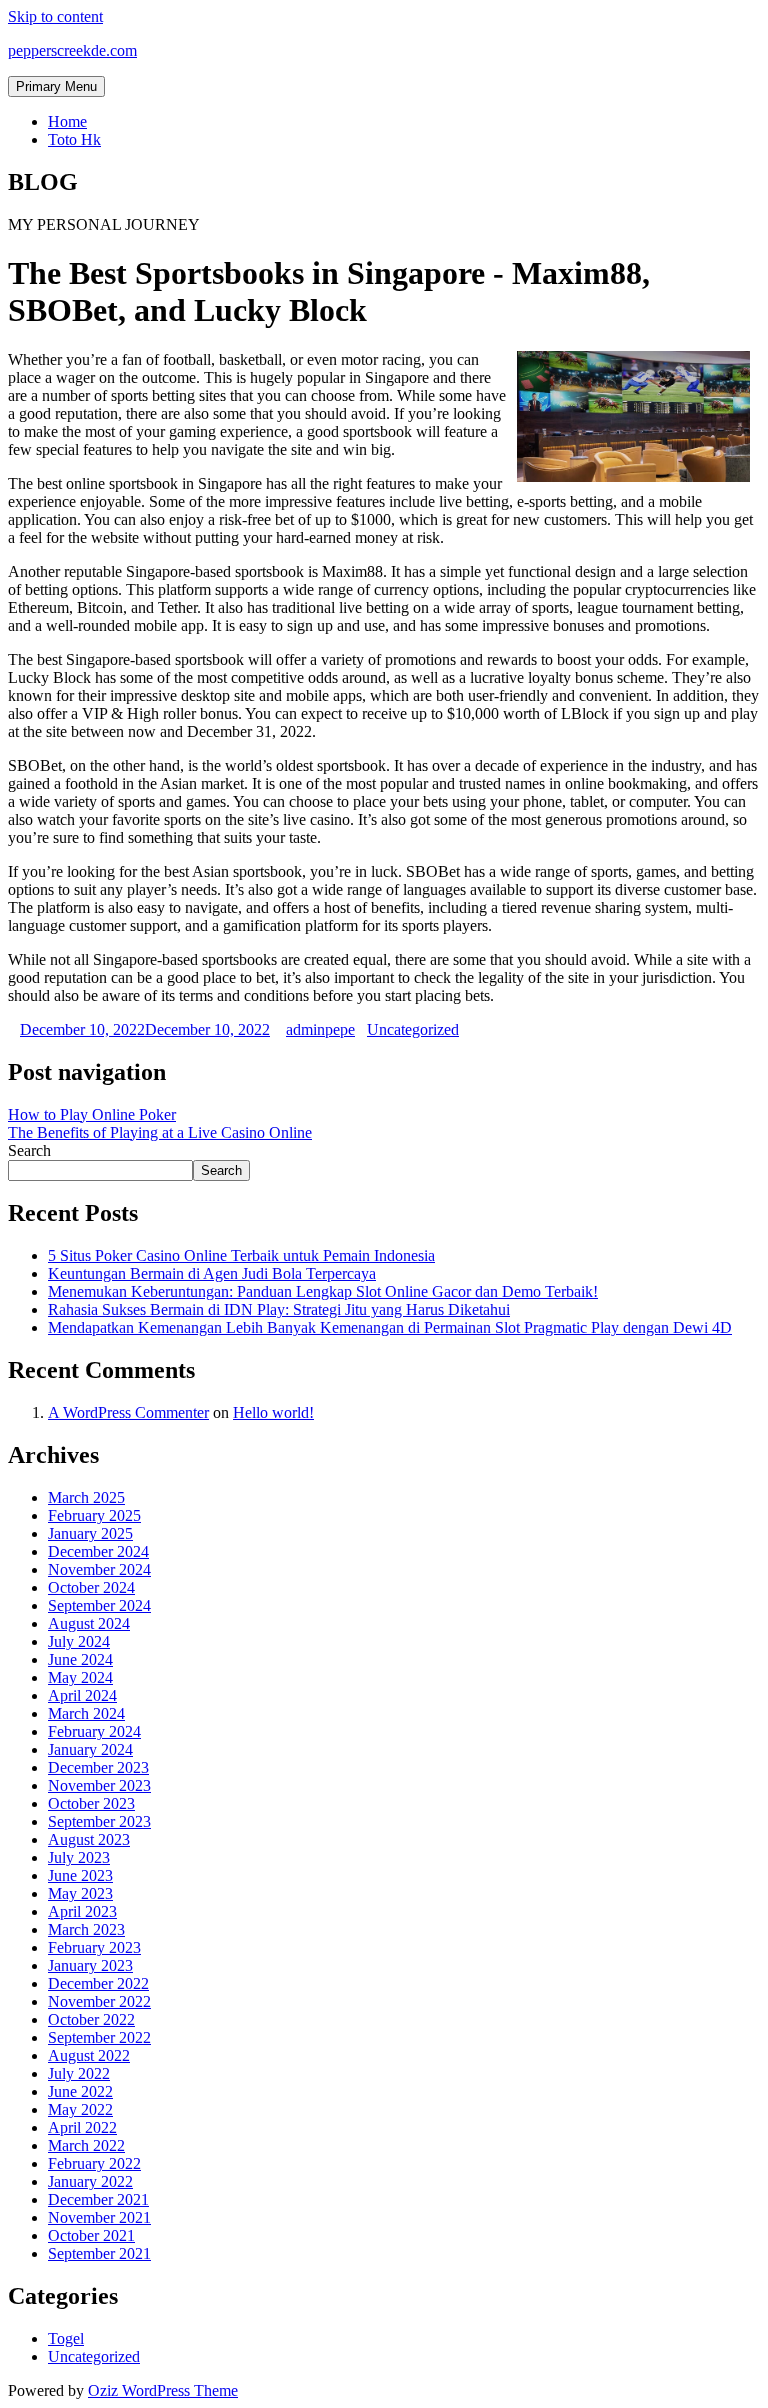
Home (67, 121)
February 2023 (94, 1947)
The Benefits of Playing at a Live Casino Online (160, 1132)
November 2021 (99, 2217)
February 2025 (94, 1515)
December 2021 (98, 2199)
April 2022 (82, 2127)
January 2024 (90, 1749)
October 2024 (91, 1587)
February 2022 (94, 2163)
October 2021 (91, 2235)
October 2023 (91, 1803)
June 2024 (80, 1659)
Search (29, 1150)
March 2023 (86, 1929)
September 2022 (99, 2037)
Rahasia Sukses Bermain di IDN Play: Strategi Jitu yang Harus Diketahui (279, 1309)
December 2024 (98, 1551)
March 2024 (86, 1713)
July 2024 (79, 1641)
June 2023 (80, 1875)
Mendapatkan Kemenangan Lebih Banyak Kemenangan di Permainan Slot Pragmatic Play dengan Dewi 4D (390, 1327)
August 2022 (89, 2055)
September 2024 (99, 1605)
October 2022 (91, 2019)
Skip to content (55, 16)
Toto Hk (74, 139)
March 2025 (86, 1497)
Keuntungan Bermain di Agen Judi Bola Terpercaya (212, 1273)
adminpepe (320, 1029)
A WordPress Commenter (128, 1412)
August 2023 (89, 1839)
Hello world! (273, 1412)
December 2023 (98, 1767)
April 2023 (82, 1911)
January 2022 (90, 2181)
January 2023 (90, 1965)
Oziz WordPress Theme (163, 2390)
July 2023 (79, 1857)
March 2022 (86, 2145)
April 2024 (82, 1695)
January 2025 (90, 1533)
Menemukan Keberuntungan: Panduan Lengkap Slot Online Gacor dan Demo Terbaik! (323, 1291)
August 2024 (89, 1623)
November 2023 (99, 1785)
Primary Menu (56, 86)
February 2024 (94, 1731)
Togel (66, 2338)
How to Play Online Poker (92, 1114)
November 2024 (99, 1569)
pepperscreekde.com (72, 50)
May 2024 (80, 1677)
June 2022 (80, 2091)
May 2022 (80, 2109)
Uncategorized (413, 1029)
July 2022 (79, 2073)
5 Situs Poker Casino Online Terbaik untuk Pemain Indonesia (241, 1255)
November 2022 (99, 2001)
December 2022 (98, 1983)
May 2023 (80, 1893)
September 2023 (99, 1821)
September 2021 (99, 2253)
